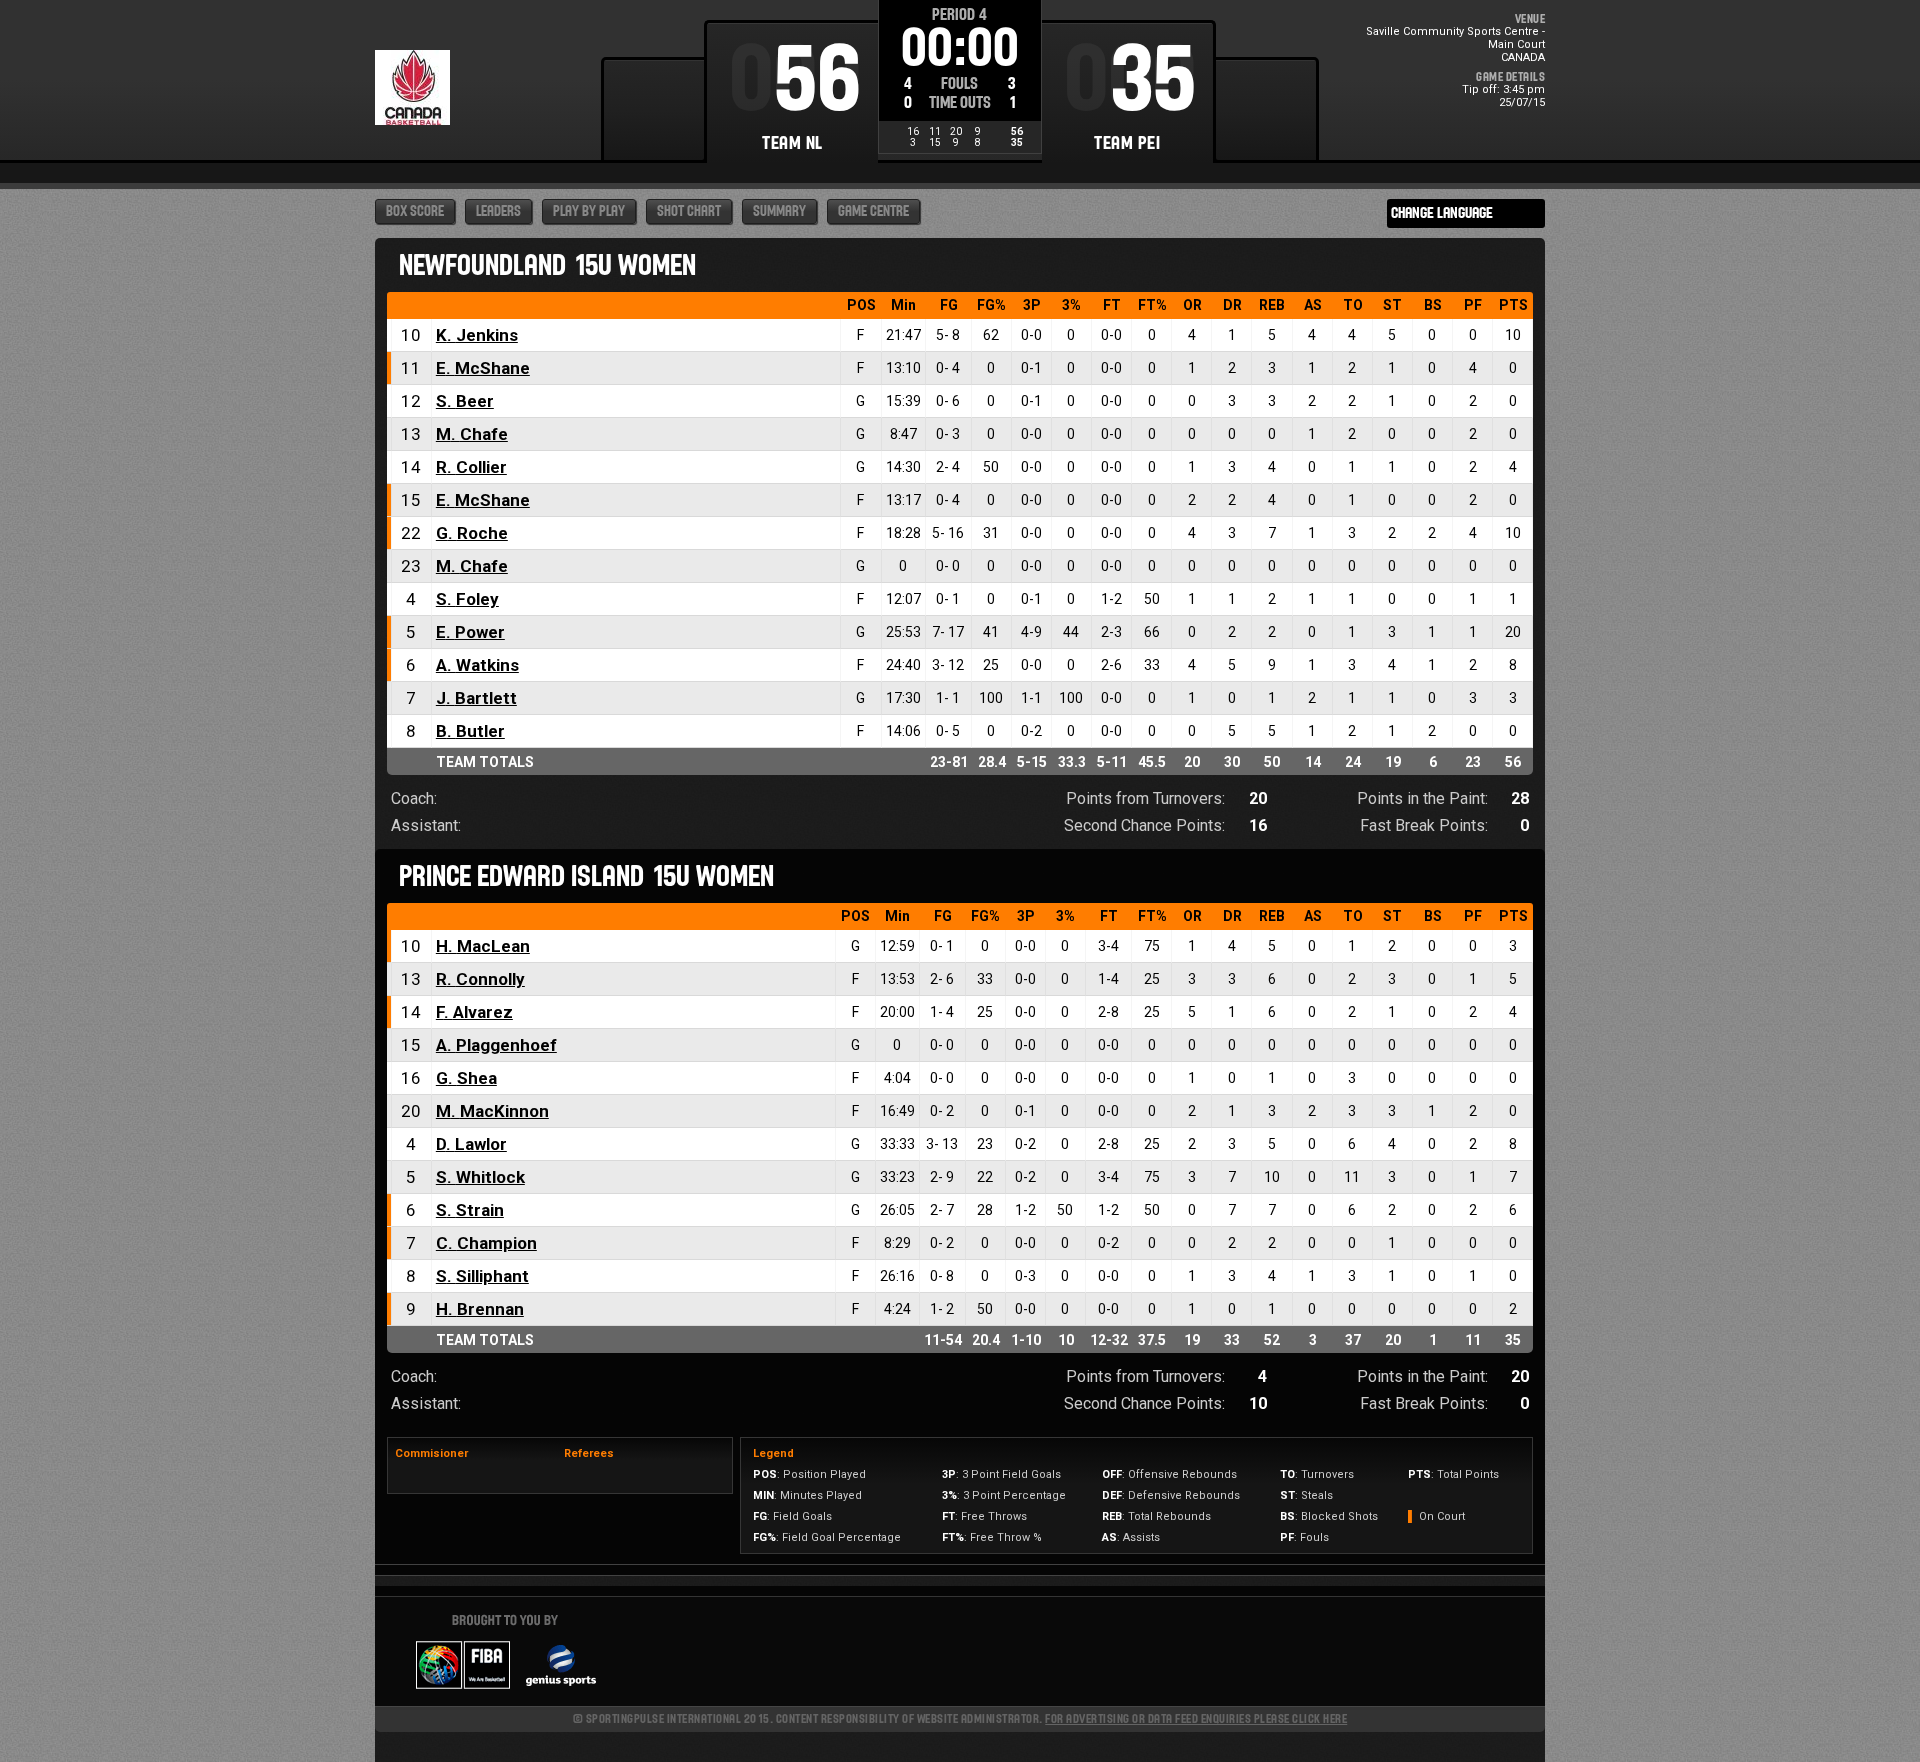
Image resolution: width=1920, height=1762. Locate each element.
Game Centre (873, 211)
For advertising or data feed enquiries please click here (1196, 1718)
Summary (779, 211)
